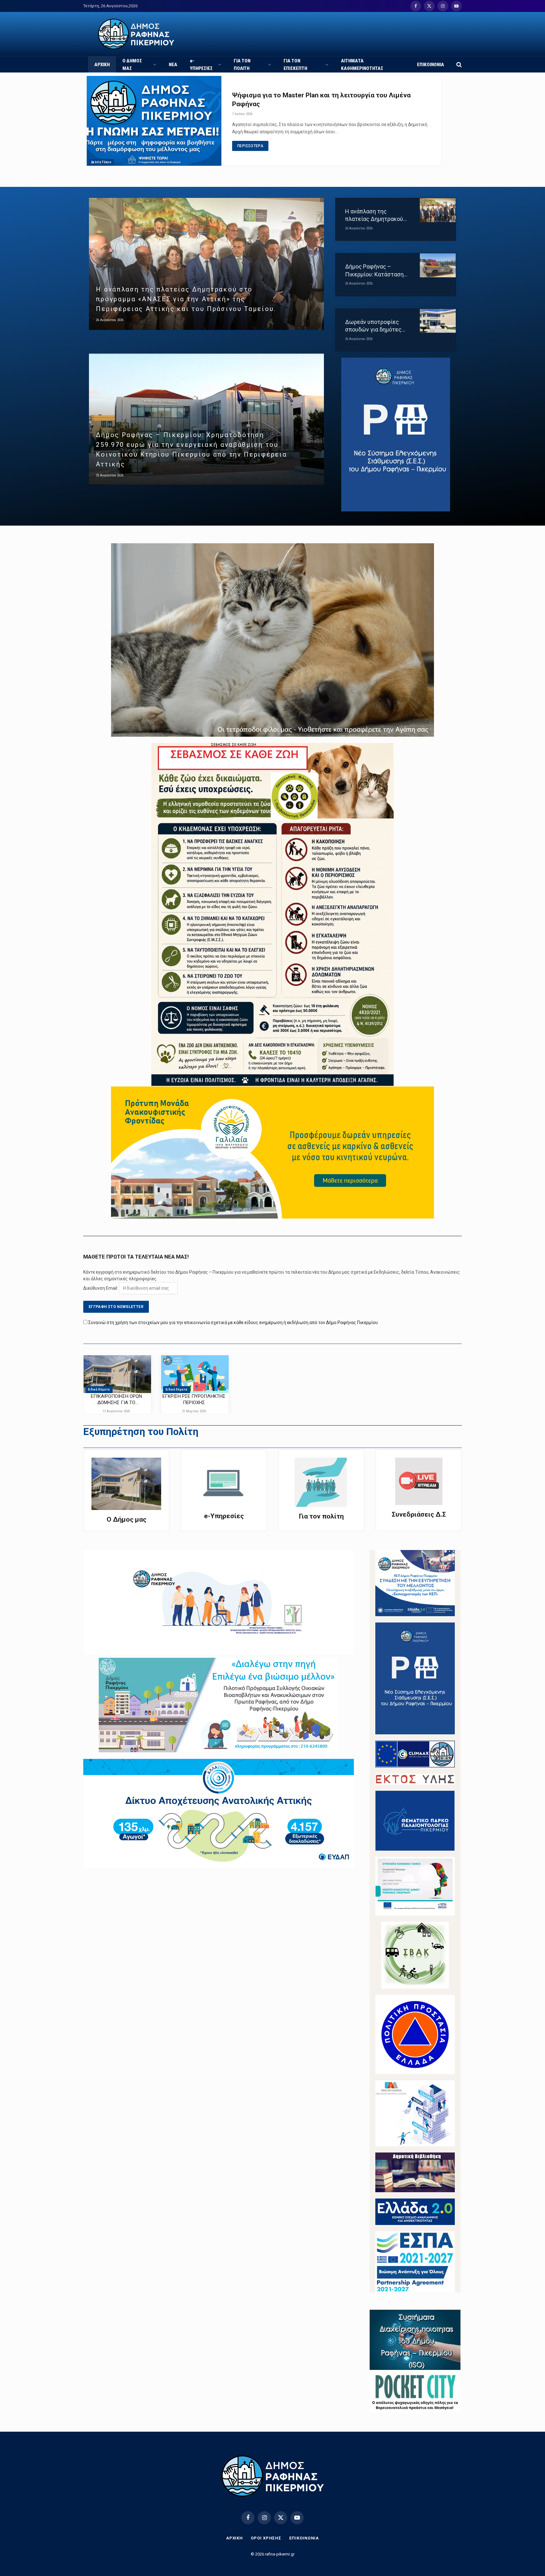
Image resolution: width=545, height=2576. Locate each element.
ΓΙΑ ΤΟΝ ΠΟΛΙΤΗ (242, 65)
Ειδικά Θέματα (99, 1389)
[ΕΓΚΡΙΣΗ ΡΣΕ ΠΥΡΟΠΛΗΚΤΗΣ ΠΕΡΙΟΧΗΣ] (195, 1374)
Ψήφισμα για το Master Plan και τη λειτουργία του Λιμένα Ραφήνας (321, 100)
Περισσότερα (250, 146)
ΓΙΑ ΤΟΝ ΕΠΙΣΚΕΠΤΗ (295, 65)
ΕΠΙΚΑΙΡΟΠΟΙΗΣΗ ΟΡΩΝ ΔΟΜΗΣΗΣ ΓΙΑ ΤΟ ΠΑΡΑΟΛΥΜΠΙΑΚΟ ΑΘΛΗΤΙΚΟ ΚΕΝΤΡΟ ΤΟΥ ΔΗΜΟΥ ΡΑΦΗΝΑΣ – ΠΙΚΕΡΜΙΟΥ (116, 1400)
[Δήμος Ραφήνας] (136, 34)
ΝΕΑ (173, 65)
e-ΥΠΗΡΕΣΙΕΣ (201, 65)
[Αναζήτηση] (458, 64)
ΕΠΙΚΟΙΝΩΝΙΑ (431, 65)
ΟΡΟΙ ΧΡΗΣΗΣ (266, 2538)
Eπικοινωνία (304, 2538)
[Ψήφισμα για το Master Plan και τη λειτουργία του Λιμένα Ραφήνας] (154, 121)
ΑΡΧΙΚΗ (102, 65)
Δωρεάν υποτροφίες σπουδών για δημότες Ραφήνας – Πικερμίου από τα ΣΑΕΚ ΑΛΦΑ (373, 326)
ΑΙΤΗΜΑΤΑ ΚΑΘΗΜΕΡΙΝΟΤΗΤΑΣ (362, 65)
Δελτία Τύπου (101, 162)
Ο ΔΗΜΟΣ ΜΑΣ (132, 65)
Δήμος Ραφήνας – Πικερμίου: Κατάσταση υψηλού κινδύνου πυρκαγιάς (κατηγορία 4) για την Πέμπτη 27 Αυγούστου (377, 271)
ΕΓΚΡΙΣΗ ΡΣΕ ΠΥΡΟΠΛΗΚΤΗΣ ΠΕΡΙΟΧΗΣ (194, 1399)
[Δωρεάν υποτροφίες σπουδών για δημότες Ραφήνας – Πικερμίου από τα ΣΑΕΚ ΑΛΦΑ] (438, 321)
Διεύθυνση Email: (101, 1288)
